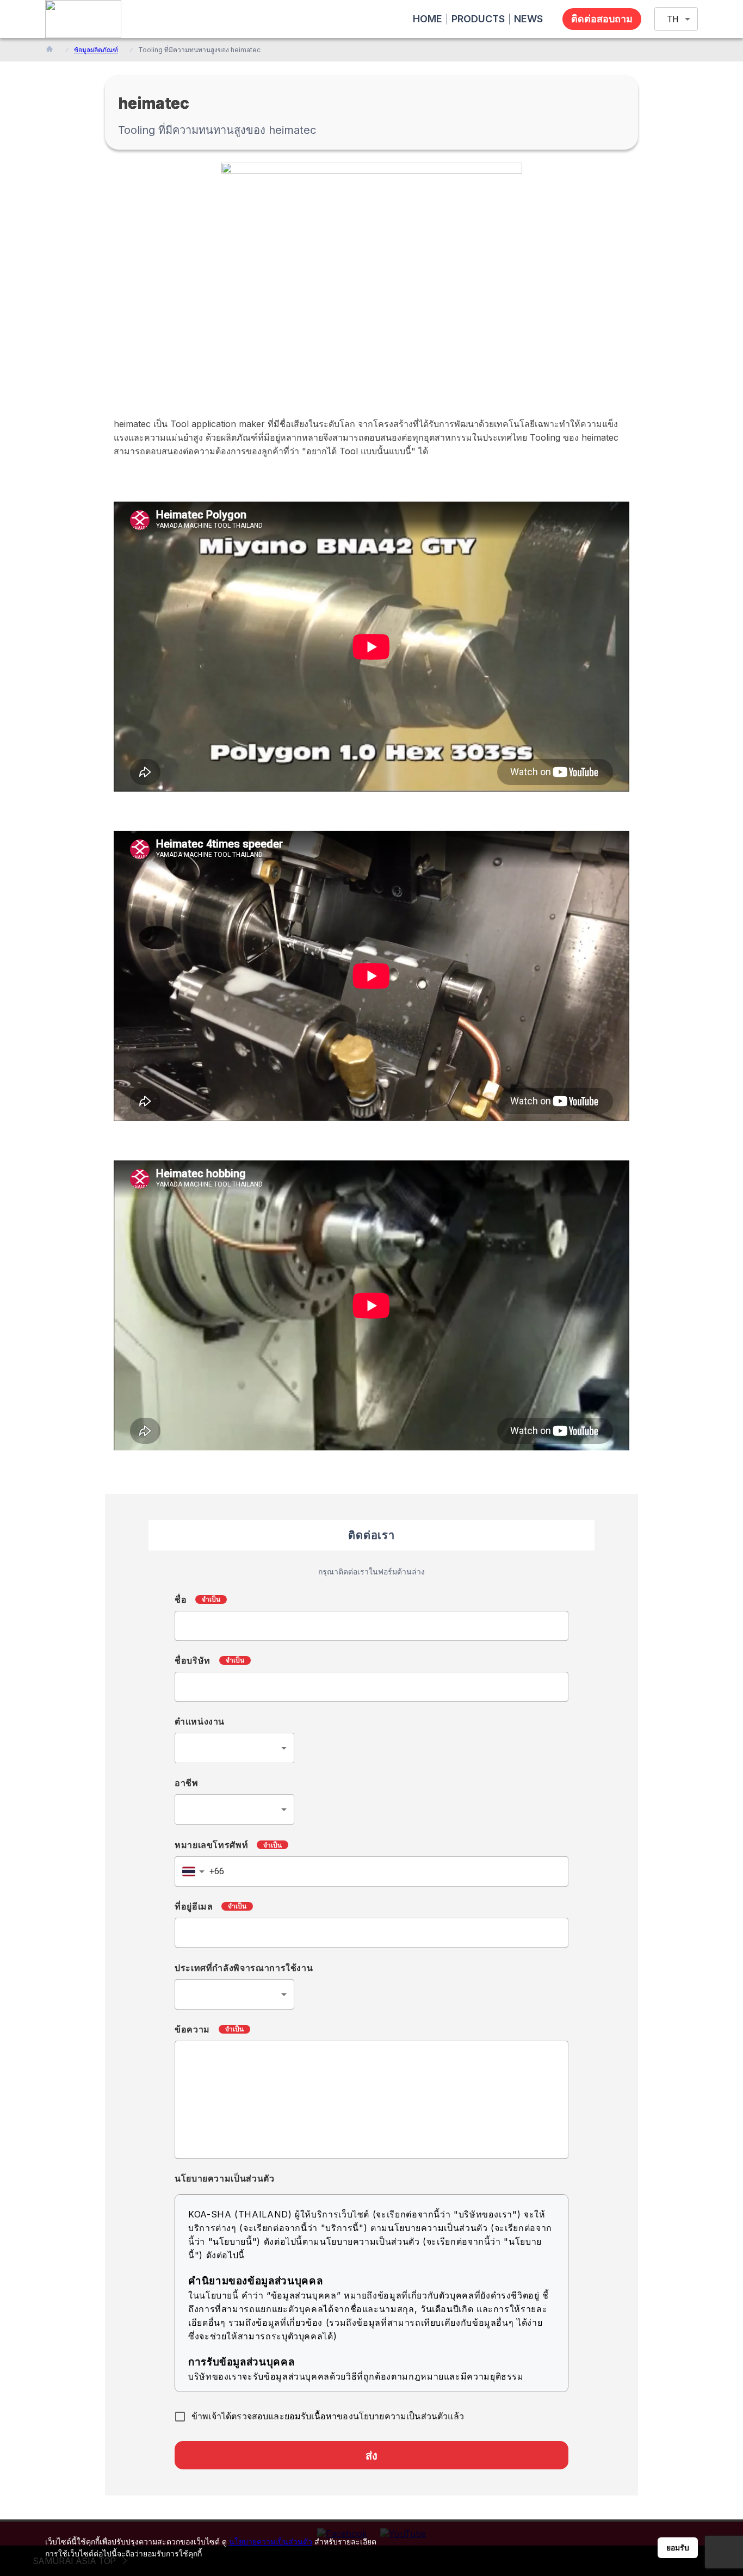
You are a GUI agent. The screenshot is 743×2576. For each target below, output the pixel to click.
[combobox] (234, 1748)
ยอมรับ (678, 2548)
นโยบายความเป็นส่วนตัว (271, 2541)
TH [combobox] (673, 19)
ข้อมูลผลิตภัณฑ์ (96, 50)
